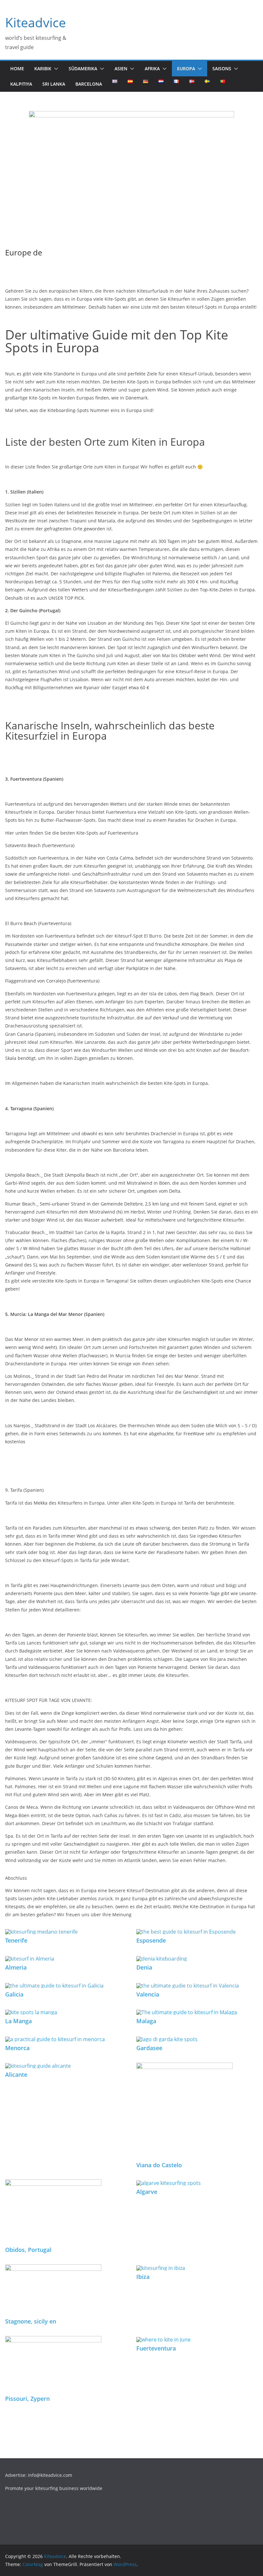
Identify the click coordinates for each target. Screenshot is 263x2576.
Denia (144, 1967)
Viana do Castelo (159, 2165)
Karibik (43, 69)
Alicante (16, 2074)
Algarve (147, 2192)
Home (17, 69)
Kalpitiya (21, 84)
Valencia (148, 1994)
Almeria (16, 1967)
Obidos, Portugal (28, 2250)
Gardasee (149, 2048)
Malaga (146, 2021)
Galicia (14, 1994)
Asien (121, 69)
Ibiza (143, 2277)
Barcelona (89, 84)
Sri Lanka (54, 84)
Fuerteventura (156, 2348)
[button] (55, 69)
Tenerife (16, 1940)
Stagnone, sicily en (31, 2321)
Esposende (151, 1940)
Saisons (222, 69)
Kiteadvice (35, 22)
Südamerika (83, 69)
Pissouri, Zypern (27, 2399)
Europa (186, 69)
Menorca (17, 2048)
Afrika (152, 69)
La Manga (18, 2021)
